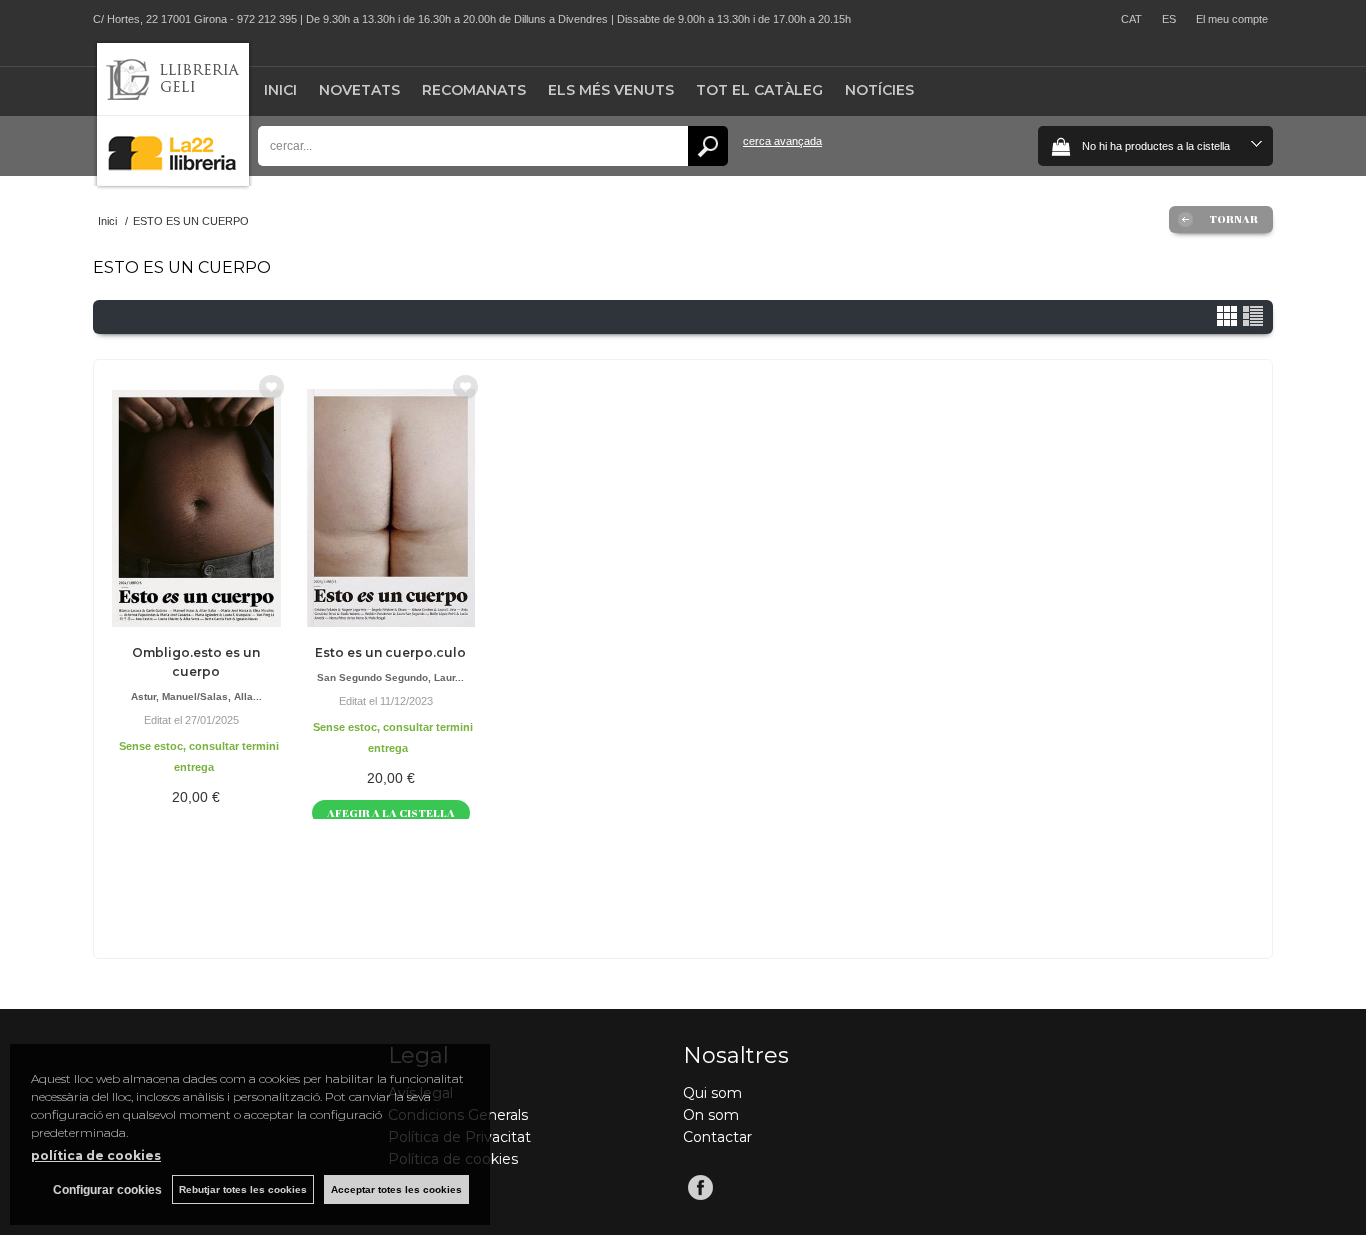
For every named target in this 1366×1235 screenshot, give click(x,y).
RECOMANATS (474, 90)
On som (711, 1115)
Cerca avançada (782, 141)
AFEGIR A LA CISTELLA (391, 812)
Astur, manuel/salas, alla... (196, 696)
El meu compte (1232, 19)
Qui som (712, 1093)
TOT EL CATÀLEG (759, 90)
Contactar (717, 1137)
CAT (1131, 19)
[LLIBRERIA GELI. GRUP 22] (173, 181)
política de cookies (96, 1155)
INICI (280, 90)
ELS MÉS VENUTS (611, 90)
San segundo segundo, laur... (390, 677)
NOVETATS (359, 90)
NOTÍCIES (879, 90)
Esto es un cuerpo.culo (390, 652)
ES (1169, 19)
